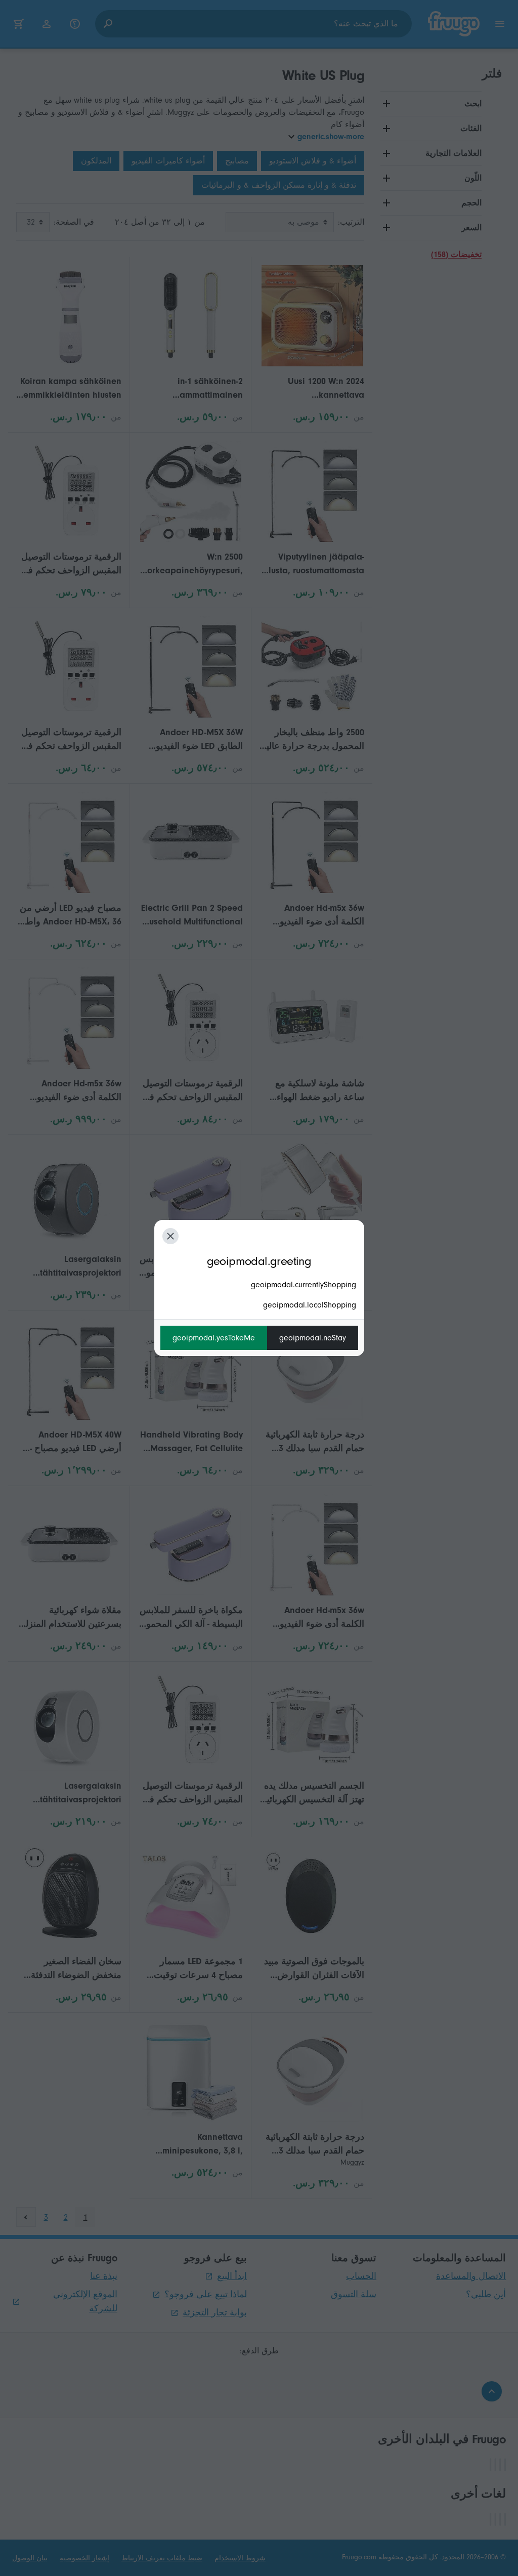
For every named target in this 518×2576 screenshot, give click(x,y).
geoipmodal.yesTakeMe (214, 1338)
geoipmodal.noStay (313, 1338)
